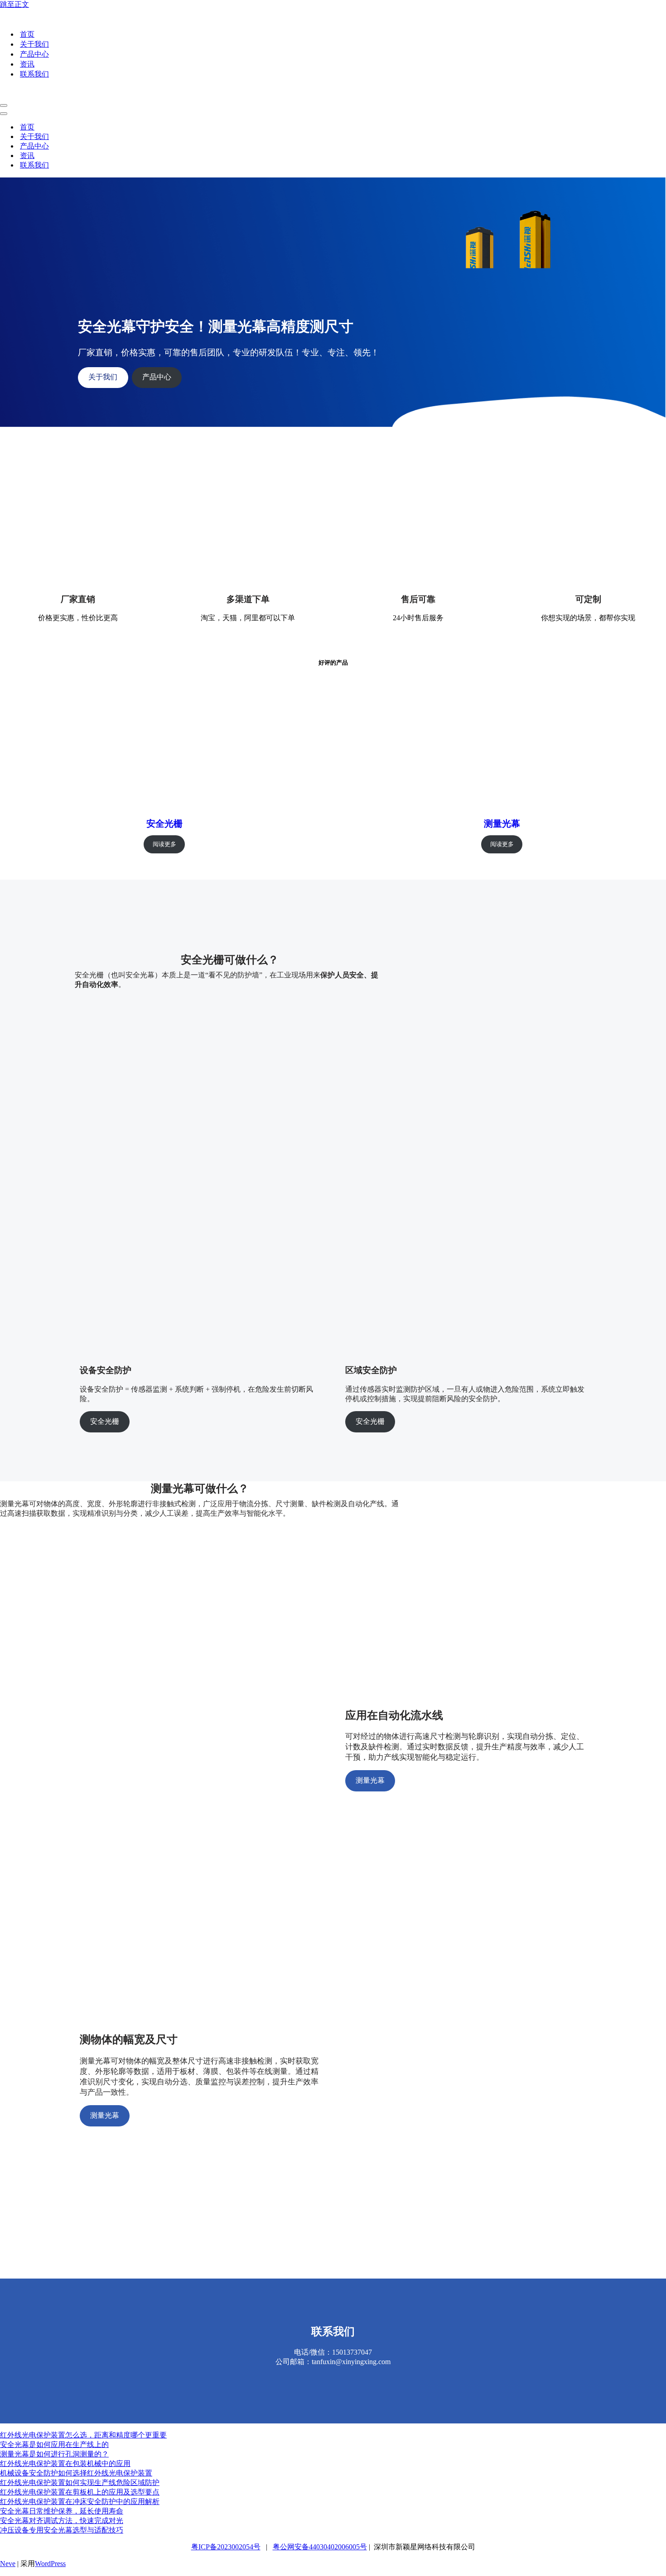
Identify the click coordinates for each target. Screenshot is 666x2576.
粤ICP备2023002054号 (226, 2547)
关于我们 (34, 44)
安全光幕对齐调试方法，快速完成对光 (62, 2521)
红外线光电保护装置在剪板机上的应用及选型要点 (80, 2492)
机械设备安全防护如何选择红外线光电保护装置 (76, 2473)
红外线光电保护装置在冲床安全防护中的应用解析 (80, 2502)
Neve (8, 2564)
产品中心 (34, 54)
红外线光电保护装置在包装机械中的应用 (65, 2463)
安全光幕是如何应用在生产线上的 (54, 2444)
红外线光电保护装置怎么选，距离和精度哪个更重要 (83, 2435)
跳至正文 (14, 4)
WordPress (50, 2564)
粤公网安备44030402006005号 (320, 2547)
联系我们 (34, 74)
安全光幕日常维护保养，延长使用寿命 (62, 2511)
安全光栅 (164, 824)
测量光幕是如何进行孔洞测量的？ (54, 2454)
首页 (27, 34)
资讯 (27, 64)
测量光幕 (502, 824)
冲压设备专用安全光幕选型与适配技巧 (62, 2530)
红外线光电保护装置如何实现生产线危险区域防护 (80, 2483)
